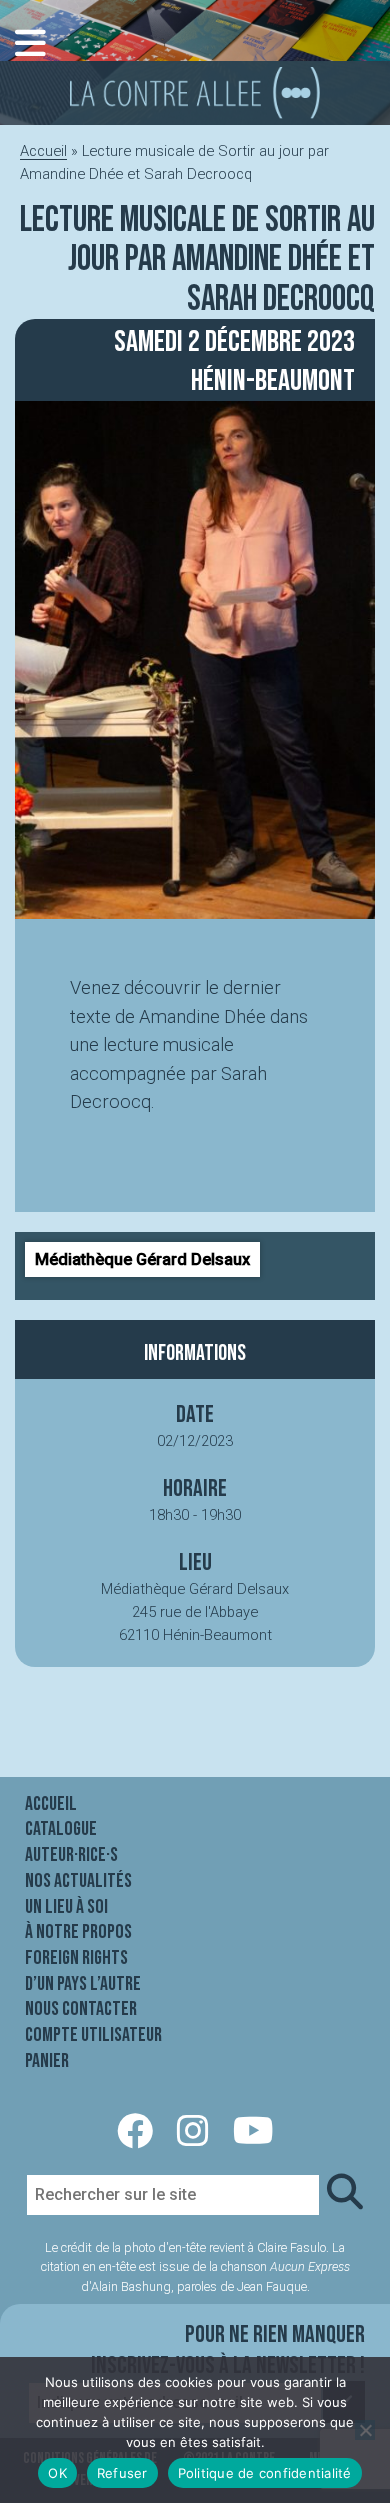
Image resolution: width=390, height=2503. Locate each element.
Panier (47, 2061)
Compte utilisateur (93, 2035)
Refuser (122, 2473)
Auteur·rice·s (71, 1855)
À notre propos (78, 1932)
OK (57, 2473)
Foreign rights (76, 1958)
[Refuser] (365, 2430)
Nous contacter (81, 2009)
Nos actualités (78, 1881)
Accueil (43, 151)
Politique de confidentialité (265, 2473)
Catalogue (61, 1829)
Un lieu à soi (66, 1907)
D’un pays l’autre (83, 1984)
